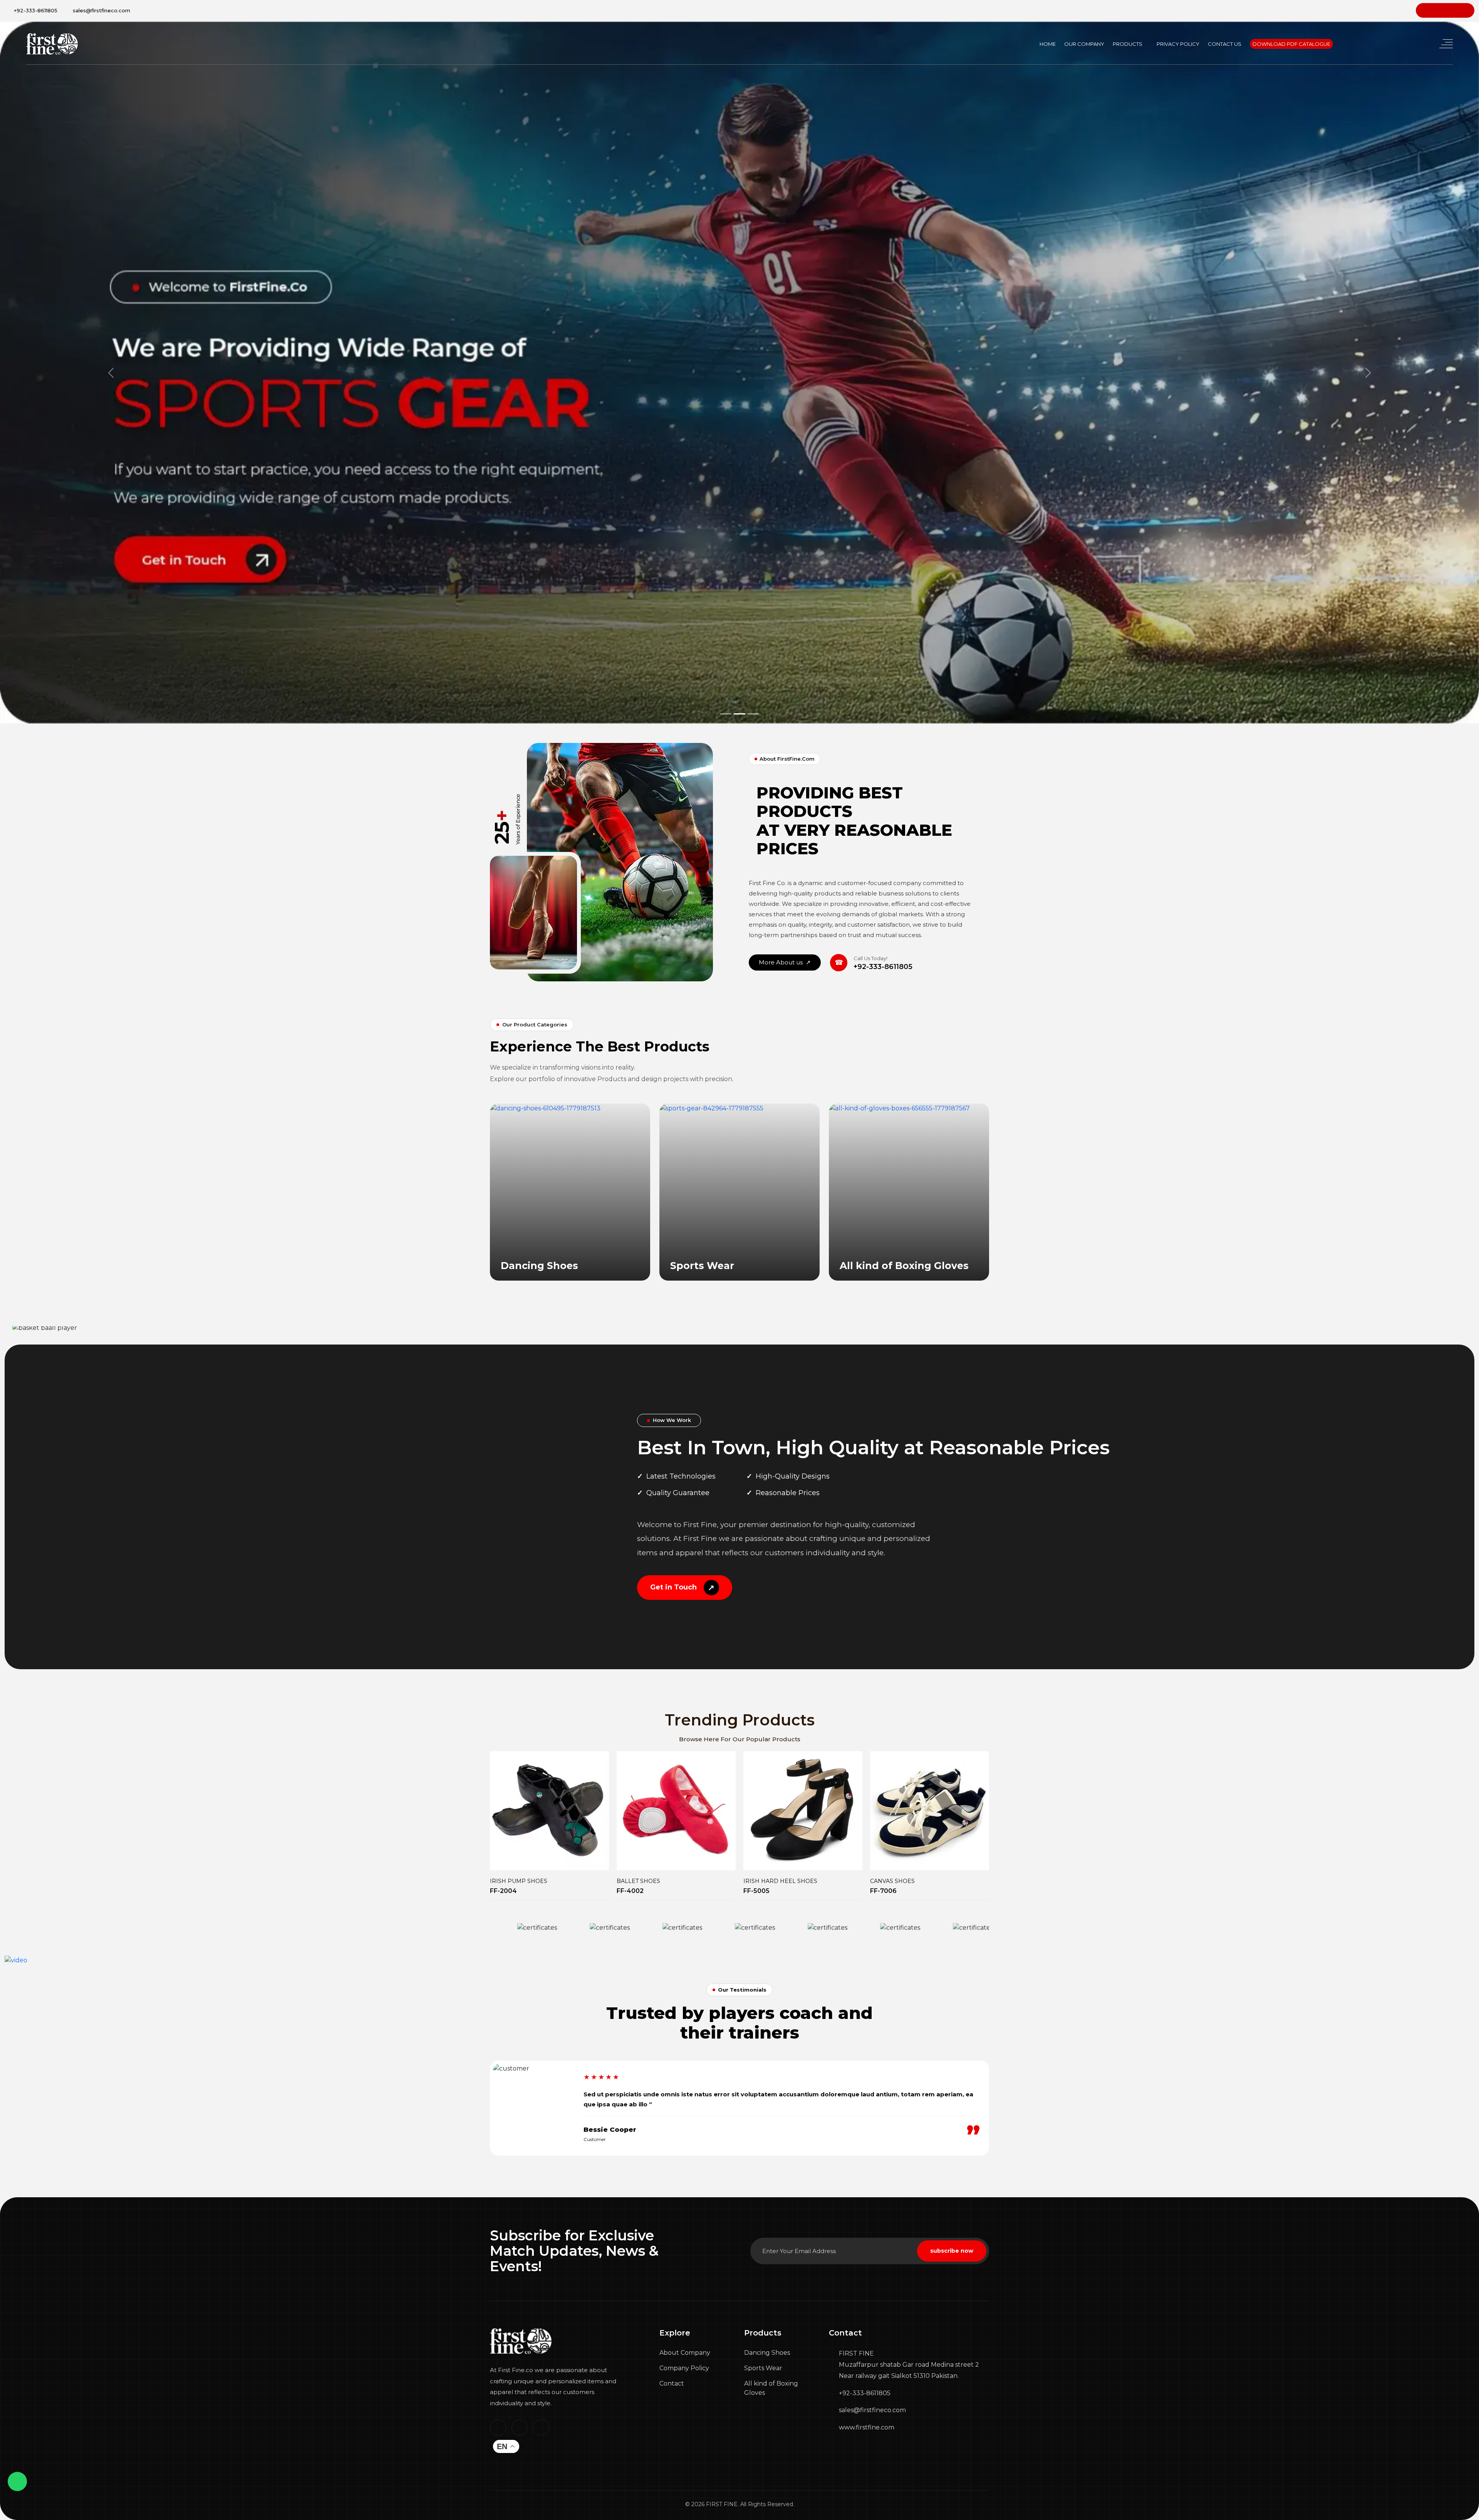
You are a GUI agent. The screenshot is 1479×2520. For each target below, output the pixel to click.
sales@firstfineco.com (101, 10)
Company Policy (684, 2368)
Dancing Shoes (767, 2353)
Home (1048, 44)
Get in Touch (682, 1588)
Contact (672, 2383)
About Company (685, 2353)
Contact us (1225, 44)
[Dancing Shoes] (545, 1108)
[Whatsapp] (18, 2482)
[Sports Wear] (711, 1108)
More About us (785, 962)
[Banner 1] (726, 714)
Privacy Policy (1178, 44)
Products (1128, 44)
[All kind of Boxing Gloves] (899, 1108)
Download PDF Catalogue (1291, 44)
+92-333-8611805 (35, 10)
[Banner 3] (753, 714)
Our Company (1084, 44)
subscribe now (952, 2251)
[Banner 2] (739, 714)
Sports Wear (763, 2368)
